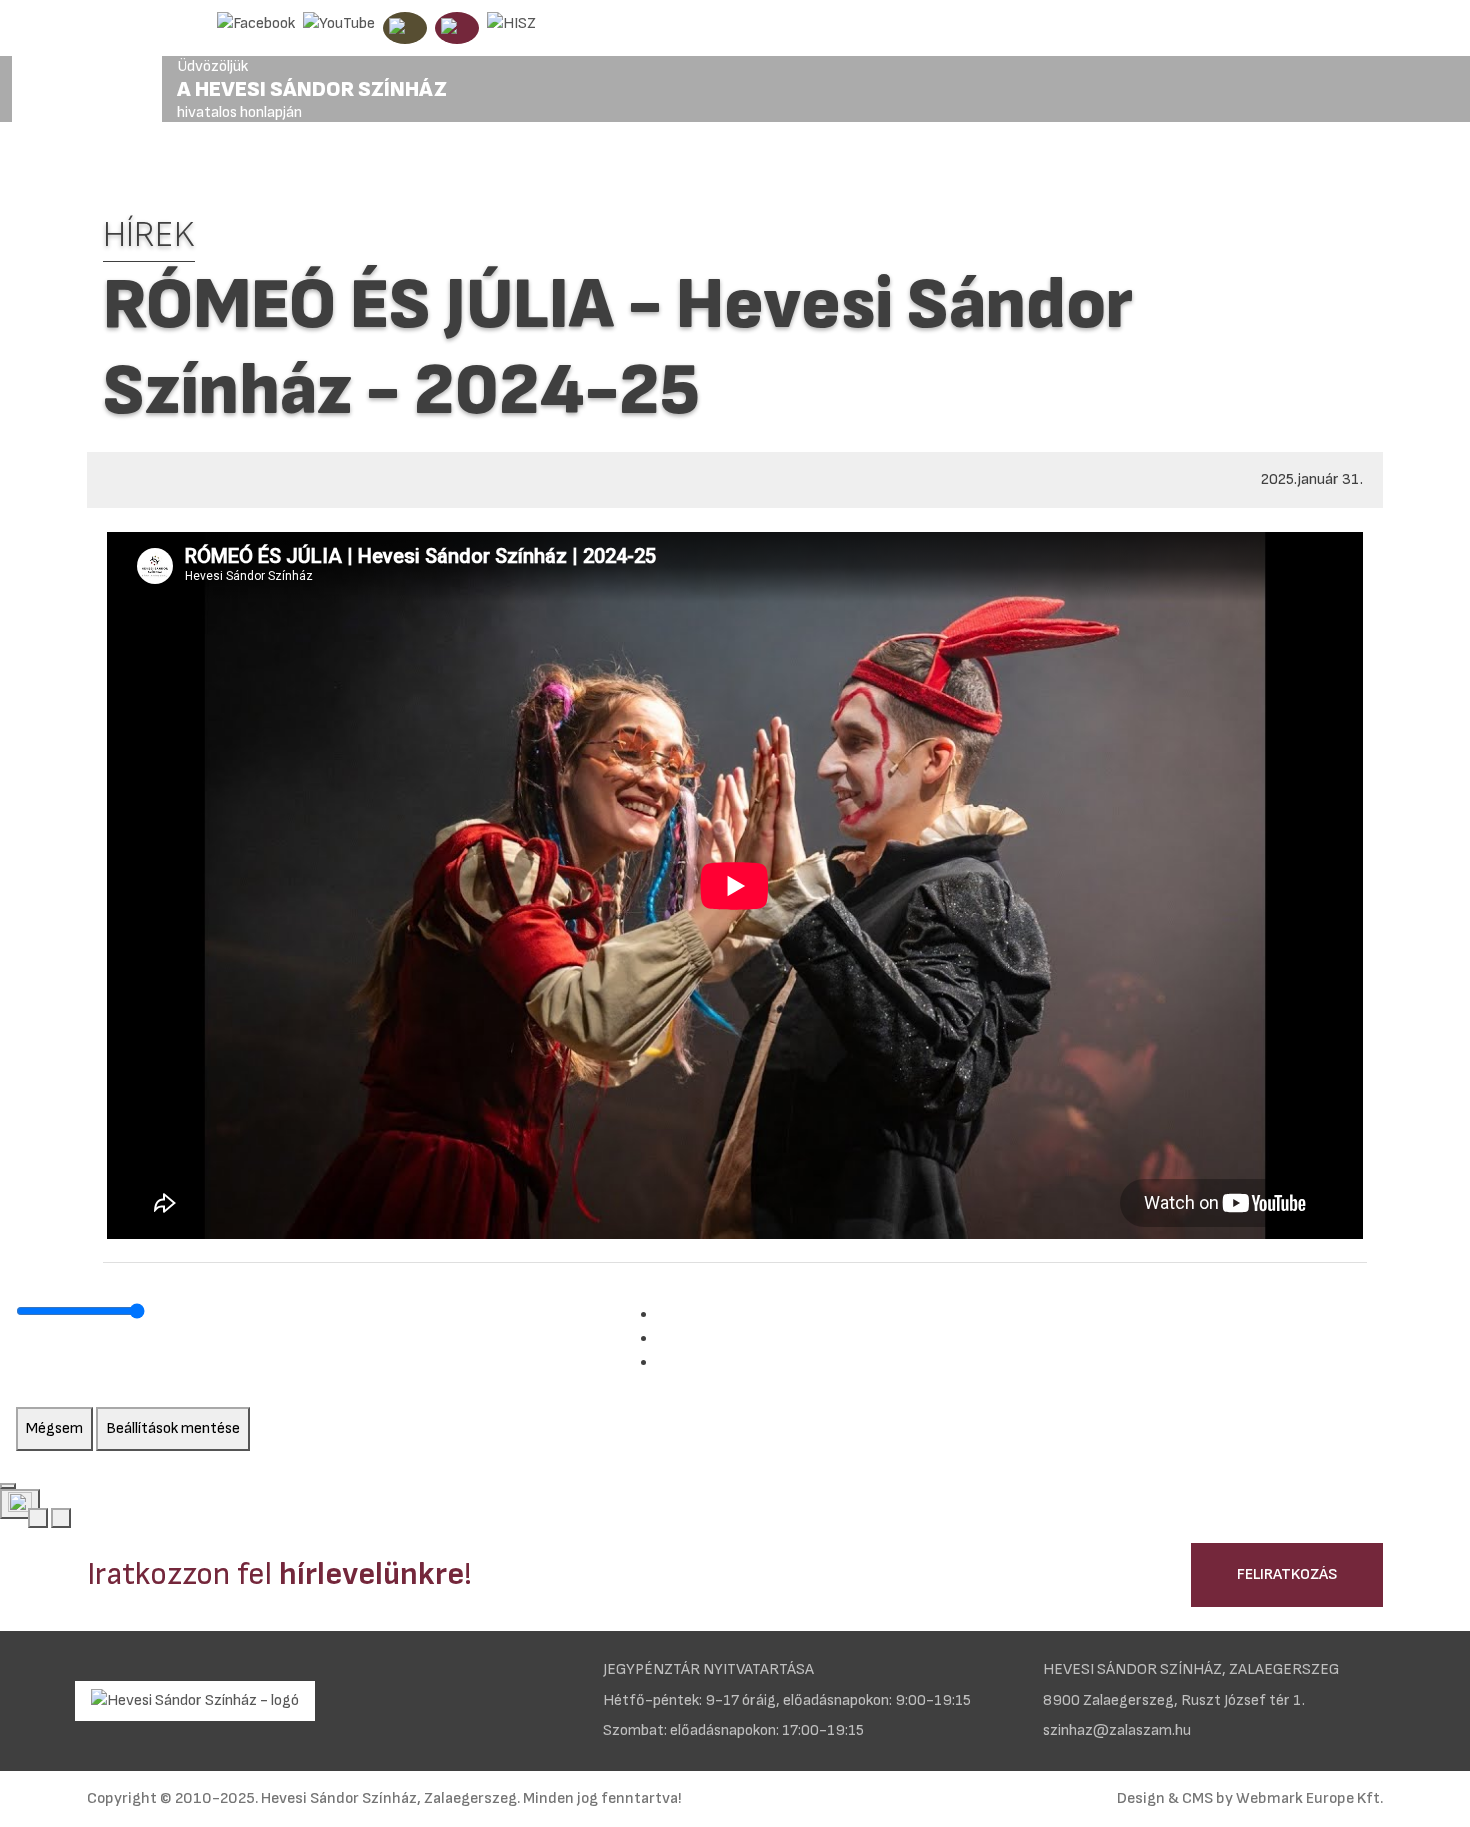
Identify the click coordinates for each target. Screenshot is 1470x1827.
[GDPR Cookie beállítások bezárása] (8, 1486)
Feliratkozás (1287, 1574)
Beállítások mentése (173, 1428)
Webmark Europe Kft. (1309, 1798)
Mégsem (54, 1428)
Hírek (149, 235)
